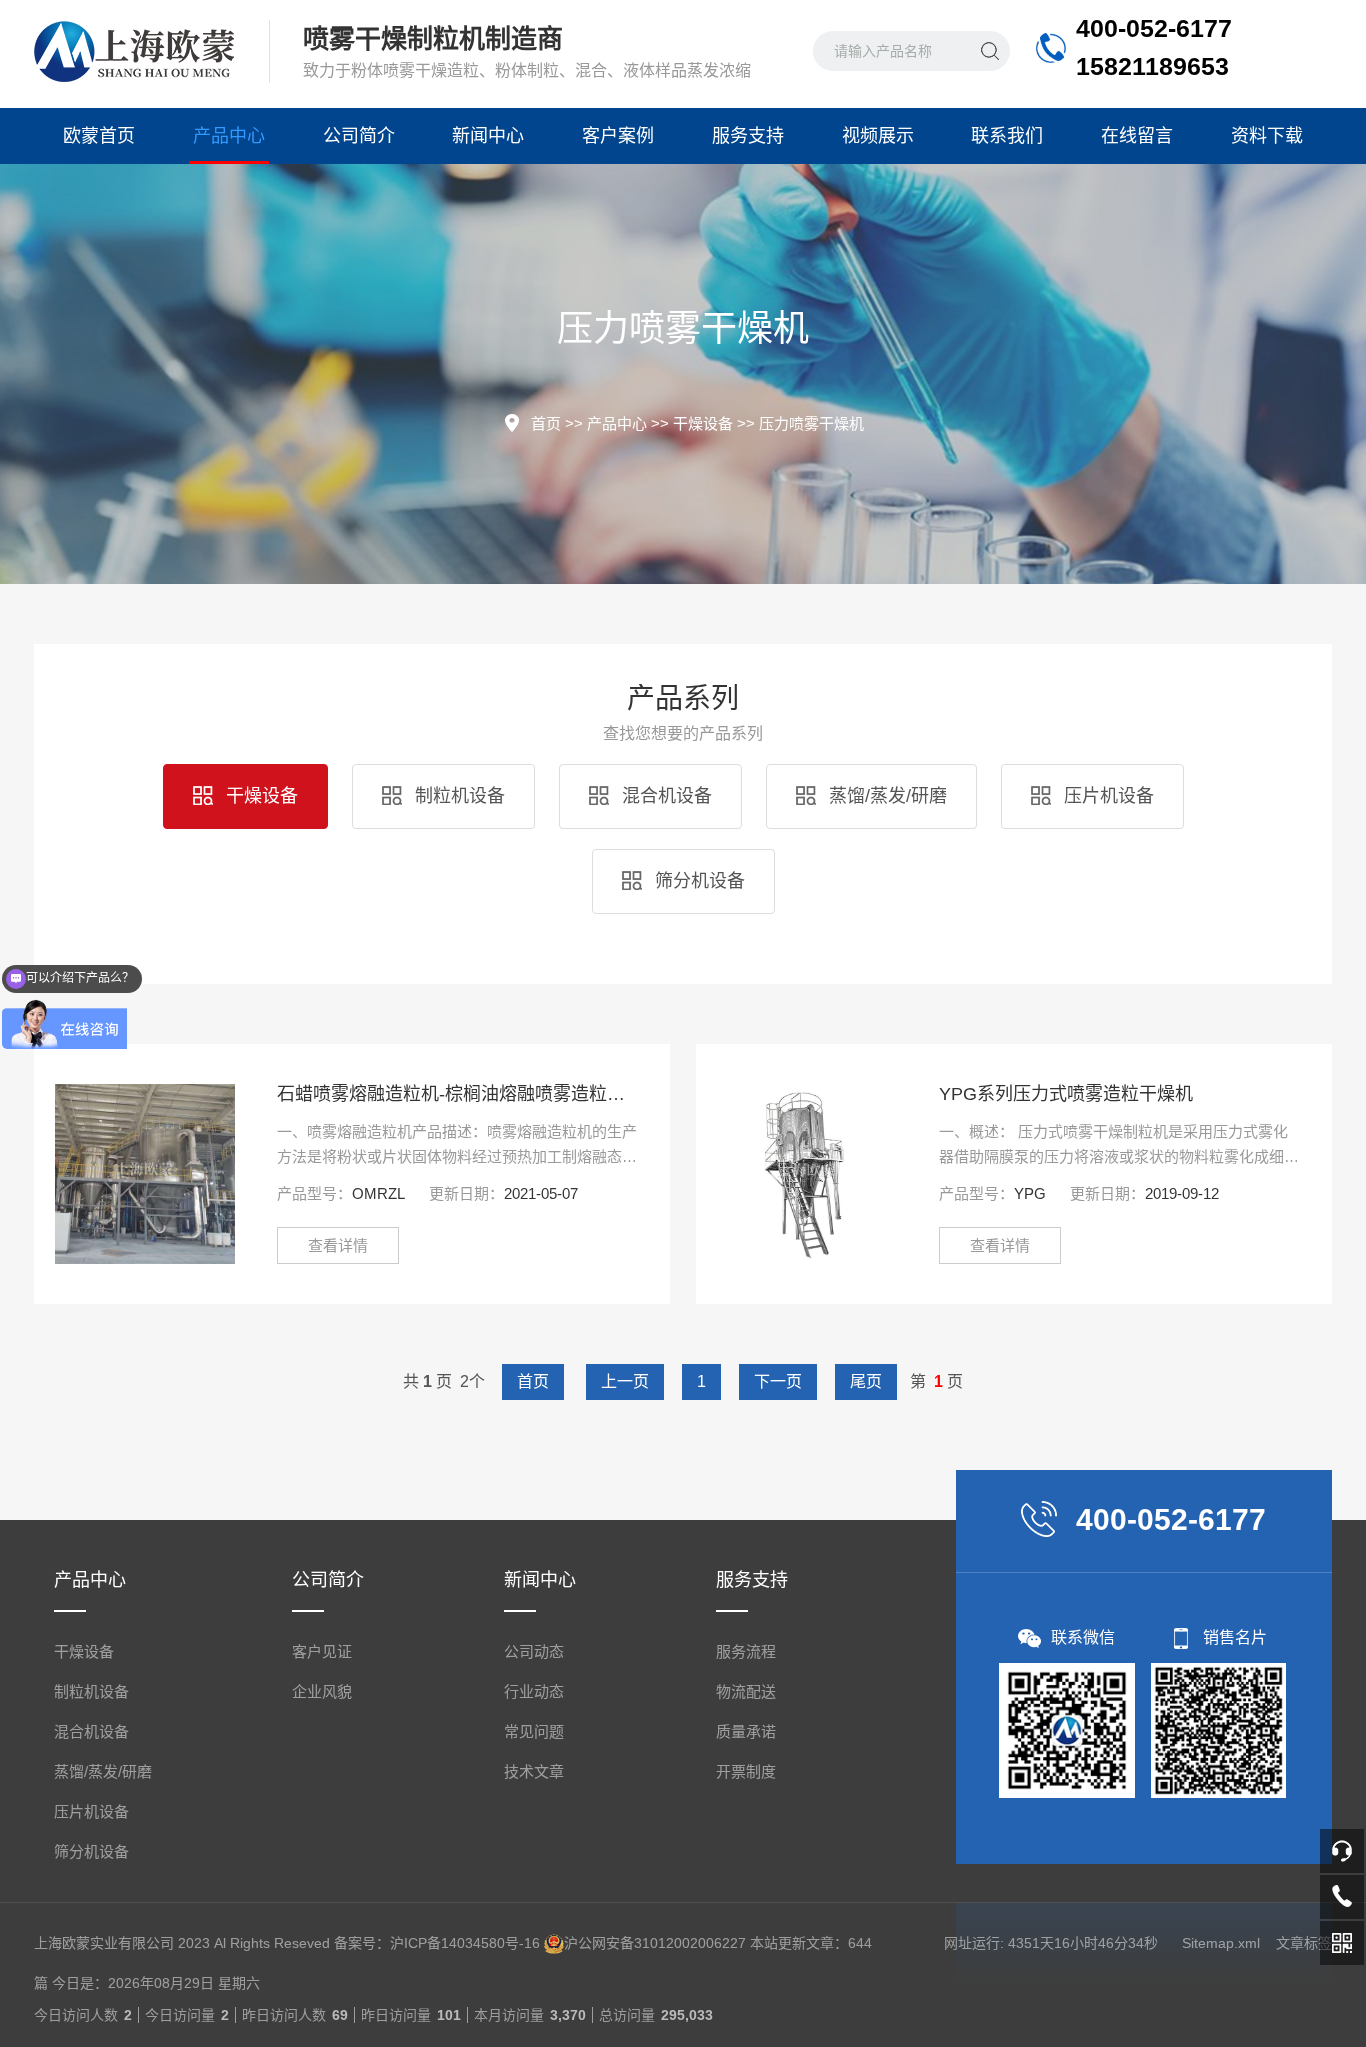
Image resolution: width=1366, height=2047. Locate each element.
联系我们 (1007, 136)
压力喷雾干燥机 (811, 423)
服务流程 (746, 1651)
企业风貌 (322, 1691)
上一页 (625, 1381)
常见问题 (534, 1731)
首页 (546, 423)
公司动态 (534, 1651)
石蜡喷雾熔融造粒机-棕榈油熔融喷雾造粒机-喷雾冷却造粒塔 (458, 1094)
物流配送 (746, 1691)
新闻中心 (488, 136)
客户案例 (618, 136)
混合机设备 (664, 796)
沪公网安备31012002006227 (655, 1943)
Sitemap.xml (1221, 1943)
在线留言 (1137, 136)
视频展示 (878, 136)
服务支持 (748, 136)
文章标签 (1304, 1943)
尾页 (866, 1381)
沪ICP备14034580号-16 (465, 1943)
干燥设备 (703, 423)
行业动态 (534, 1691)
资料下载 (1267, 136)
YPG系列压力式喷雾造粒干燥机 (1066, 1094)
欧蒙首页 (99, 136)
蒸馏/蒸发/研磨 (885, 796)
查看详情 (338, 1245)
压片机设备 (1106, 796)
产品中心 (229, 136)
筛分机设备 (697, 881)
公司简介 (359, 136)
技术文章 (534, 1771)
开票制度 (746, 1771)
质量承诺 (746, 1731)
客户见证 (322, 1651)
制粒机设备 (457, 796)
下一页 (778, 1381)
